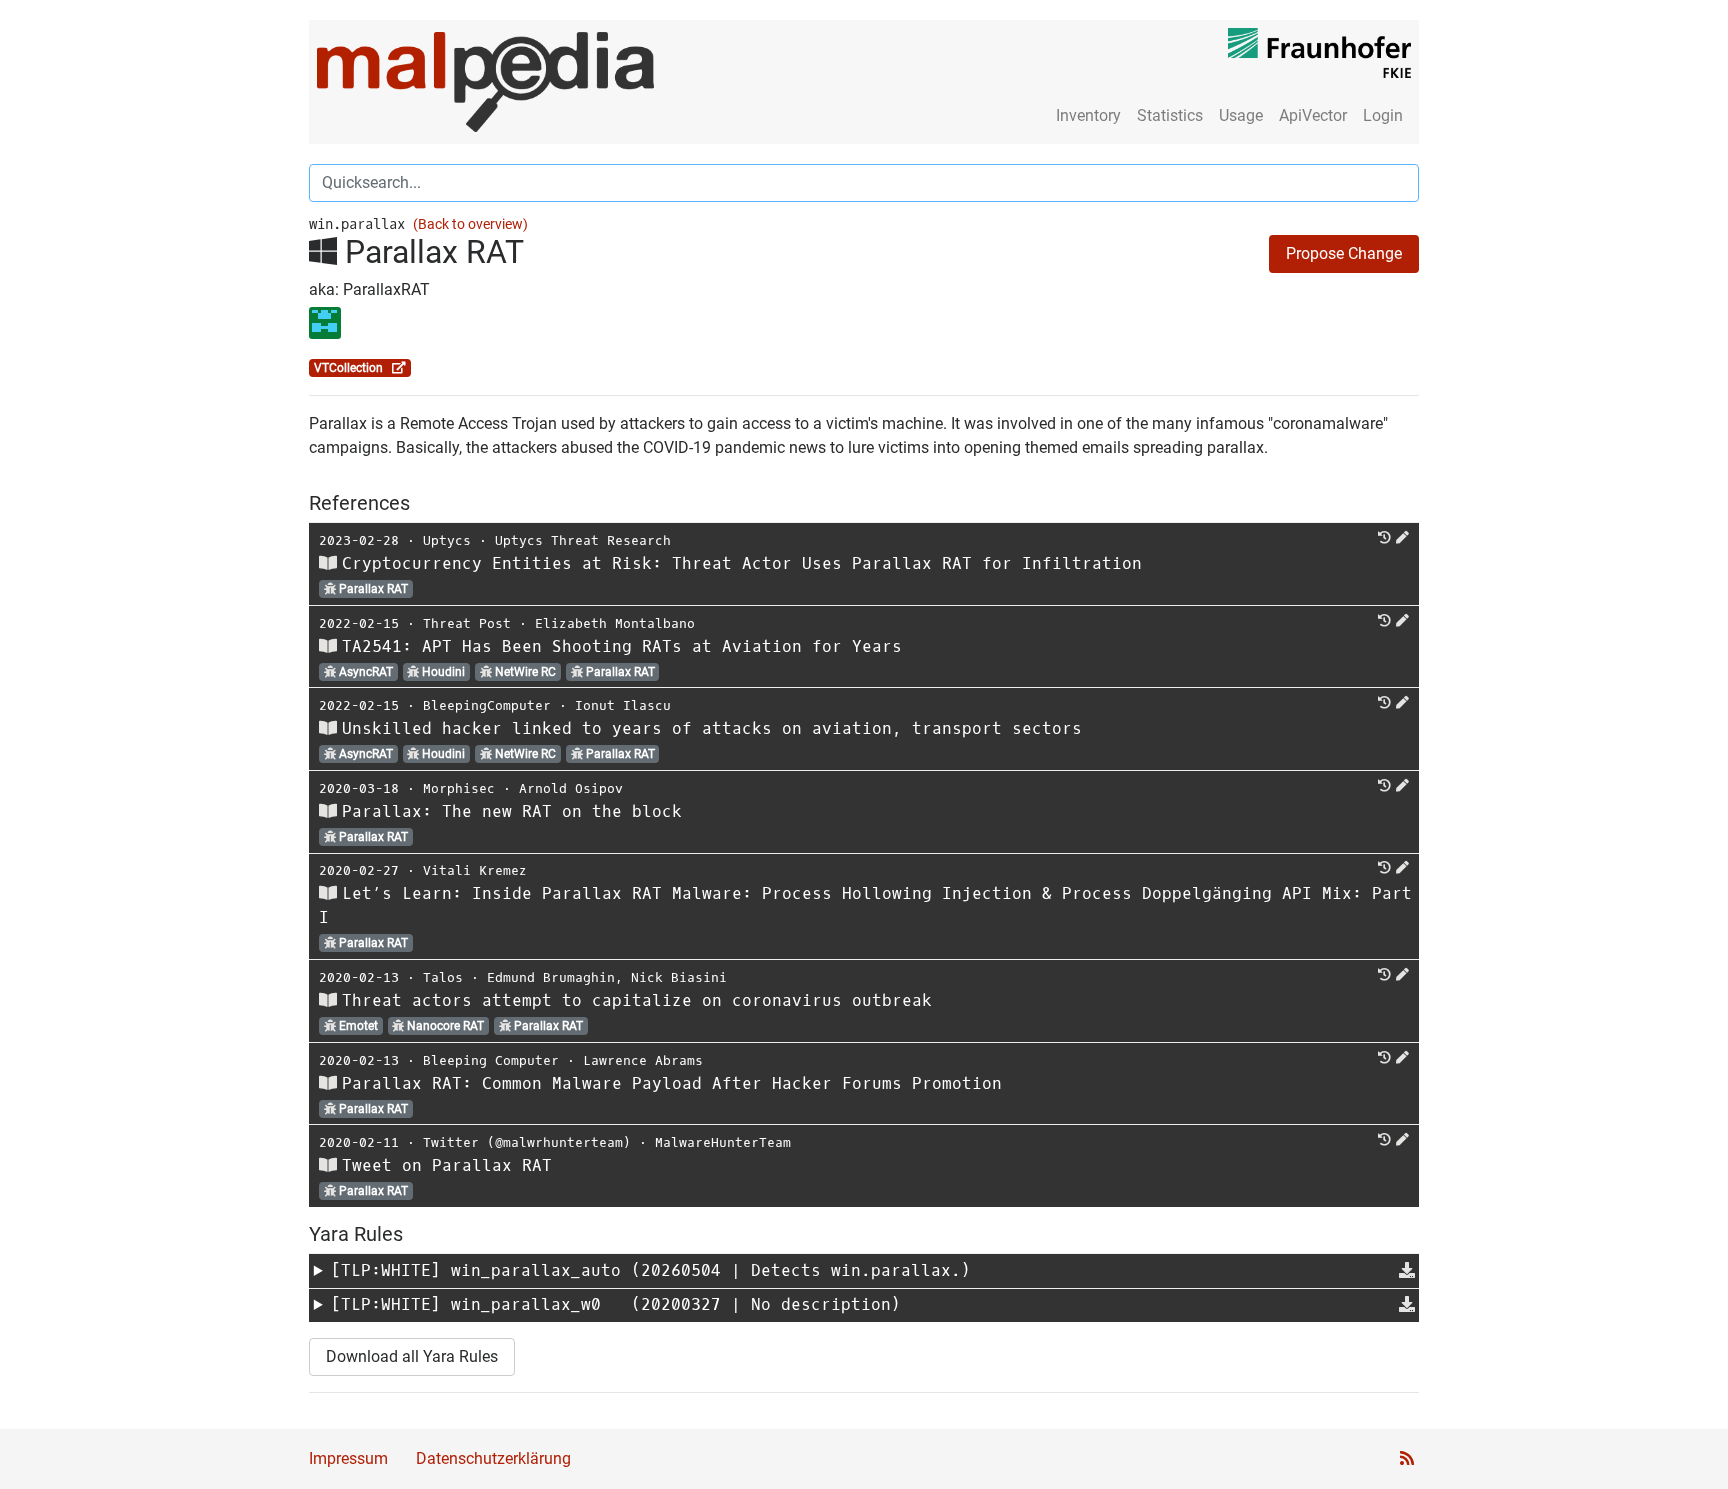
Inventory (1088, 115)
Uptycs (447, 540)
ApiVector (1313, 115)
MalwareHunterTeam (723, 1142)
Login (1383, 115)
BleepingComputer (487, 705)
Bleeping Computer (491, 1060)
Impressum (348, 1458)
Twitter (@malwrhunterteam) (527, 1142)
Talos (443, 977)
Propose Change (1344, 253)
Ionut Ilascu (623, 705)
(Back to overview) (470, 224)
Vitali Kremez (475, 870)
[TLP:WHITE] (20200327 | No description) (616, 1304)
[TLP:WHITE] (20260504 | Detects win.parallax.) (651, 1270)
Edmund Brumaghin (551, 977)
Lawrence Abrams (643, 1060)
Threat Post (467, 623)
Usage (1241, 115)
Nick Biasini (679, 977)
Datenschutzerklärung (493, 1458)
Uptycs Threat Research (583, 540)
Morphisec (459, 788)
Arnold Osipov (571, 788)
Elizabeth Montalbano (615, 623)
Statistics (1170, 115)
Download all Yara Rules (412, 1356)
